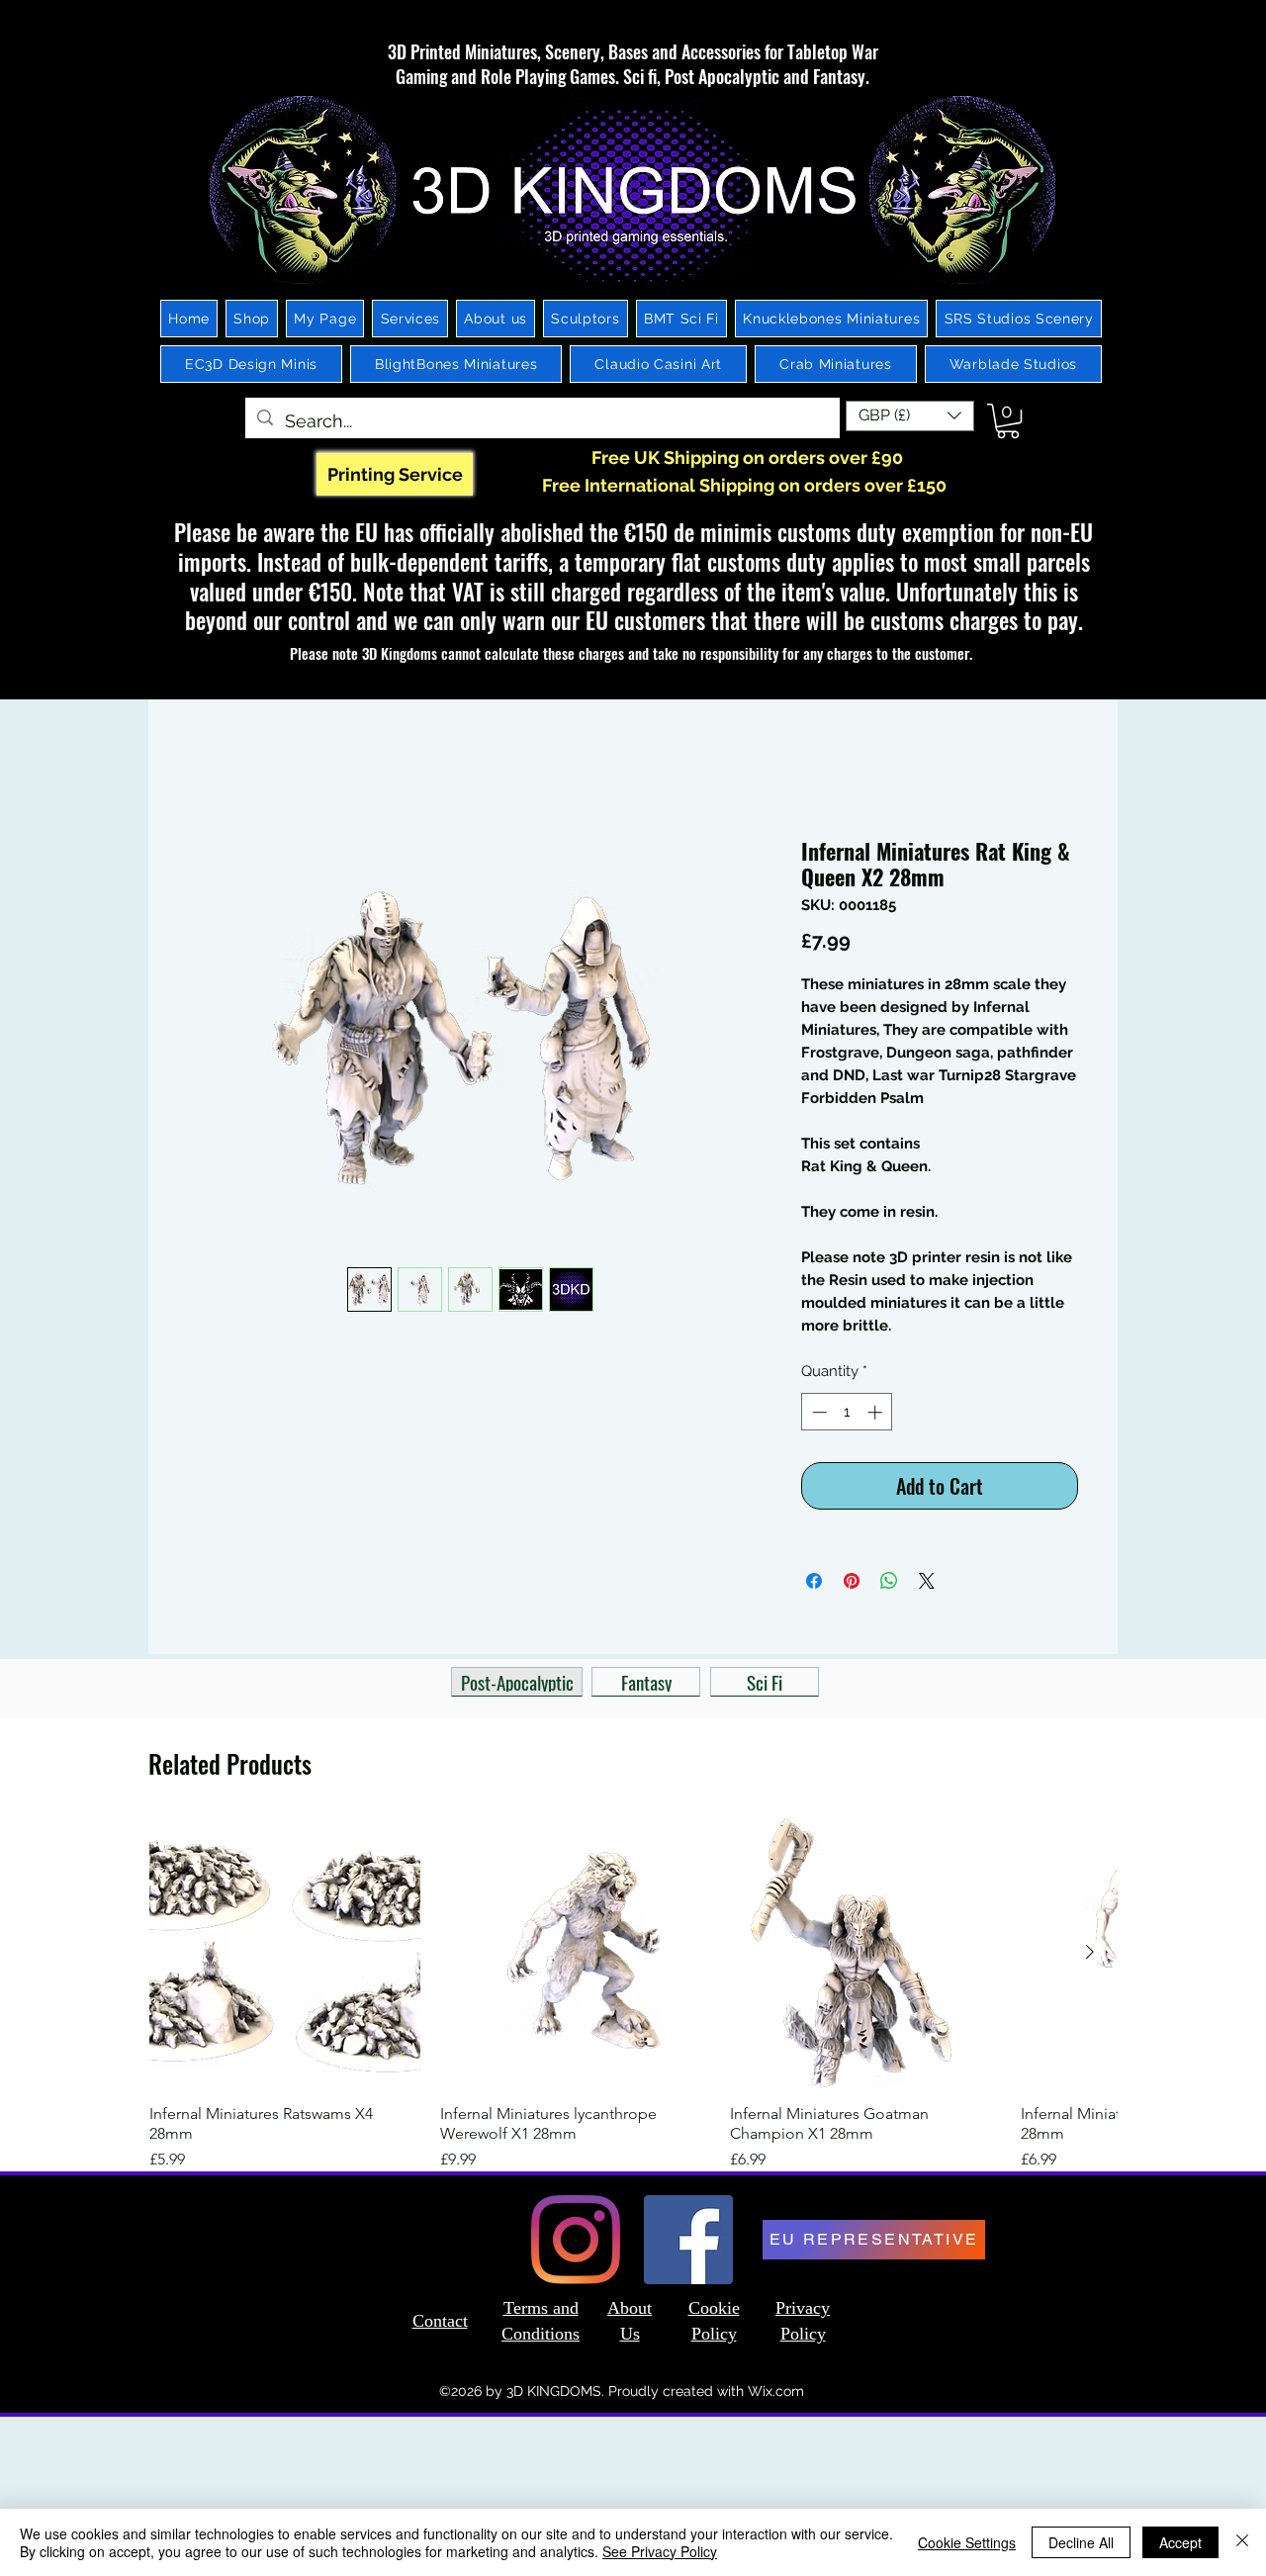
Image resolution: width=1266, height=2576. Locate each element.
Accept (1180, 2542)
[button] (910, 416)
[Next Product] (1090, 1956)
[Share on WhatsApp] (889, 1585)
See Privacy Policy (660, 2551)
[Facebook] (688, 2244)
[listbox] (910, 416)
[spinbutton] (847, 1416)
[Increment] (877, 1416)
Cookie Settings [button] (967, 2542)
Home (211, 770)
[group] (633, 1998)
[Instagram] (576, 2244)
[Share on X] (927, 1585)
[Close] (1242, 2542)
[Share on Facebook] (814, 1585)
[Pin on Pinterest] (852, 1585)
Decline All (1081, 2542)
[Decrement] (817, 1416)
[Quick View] (285, 1957)
